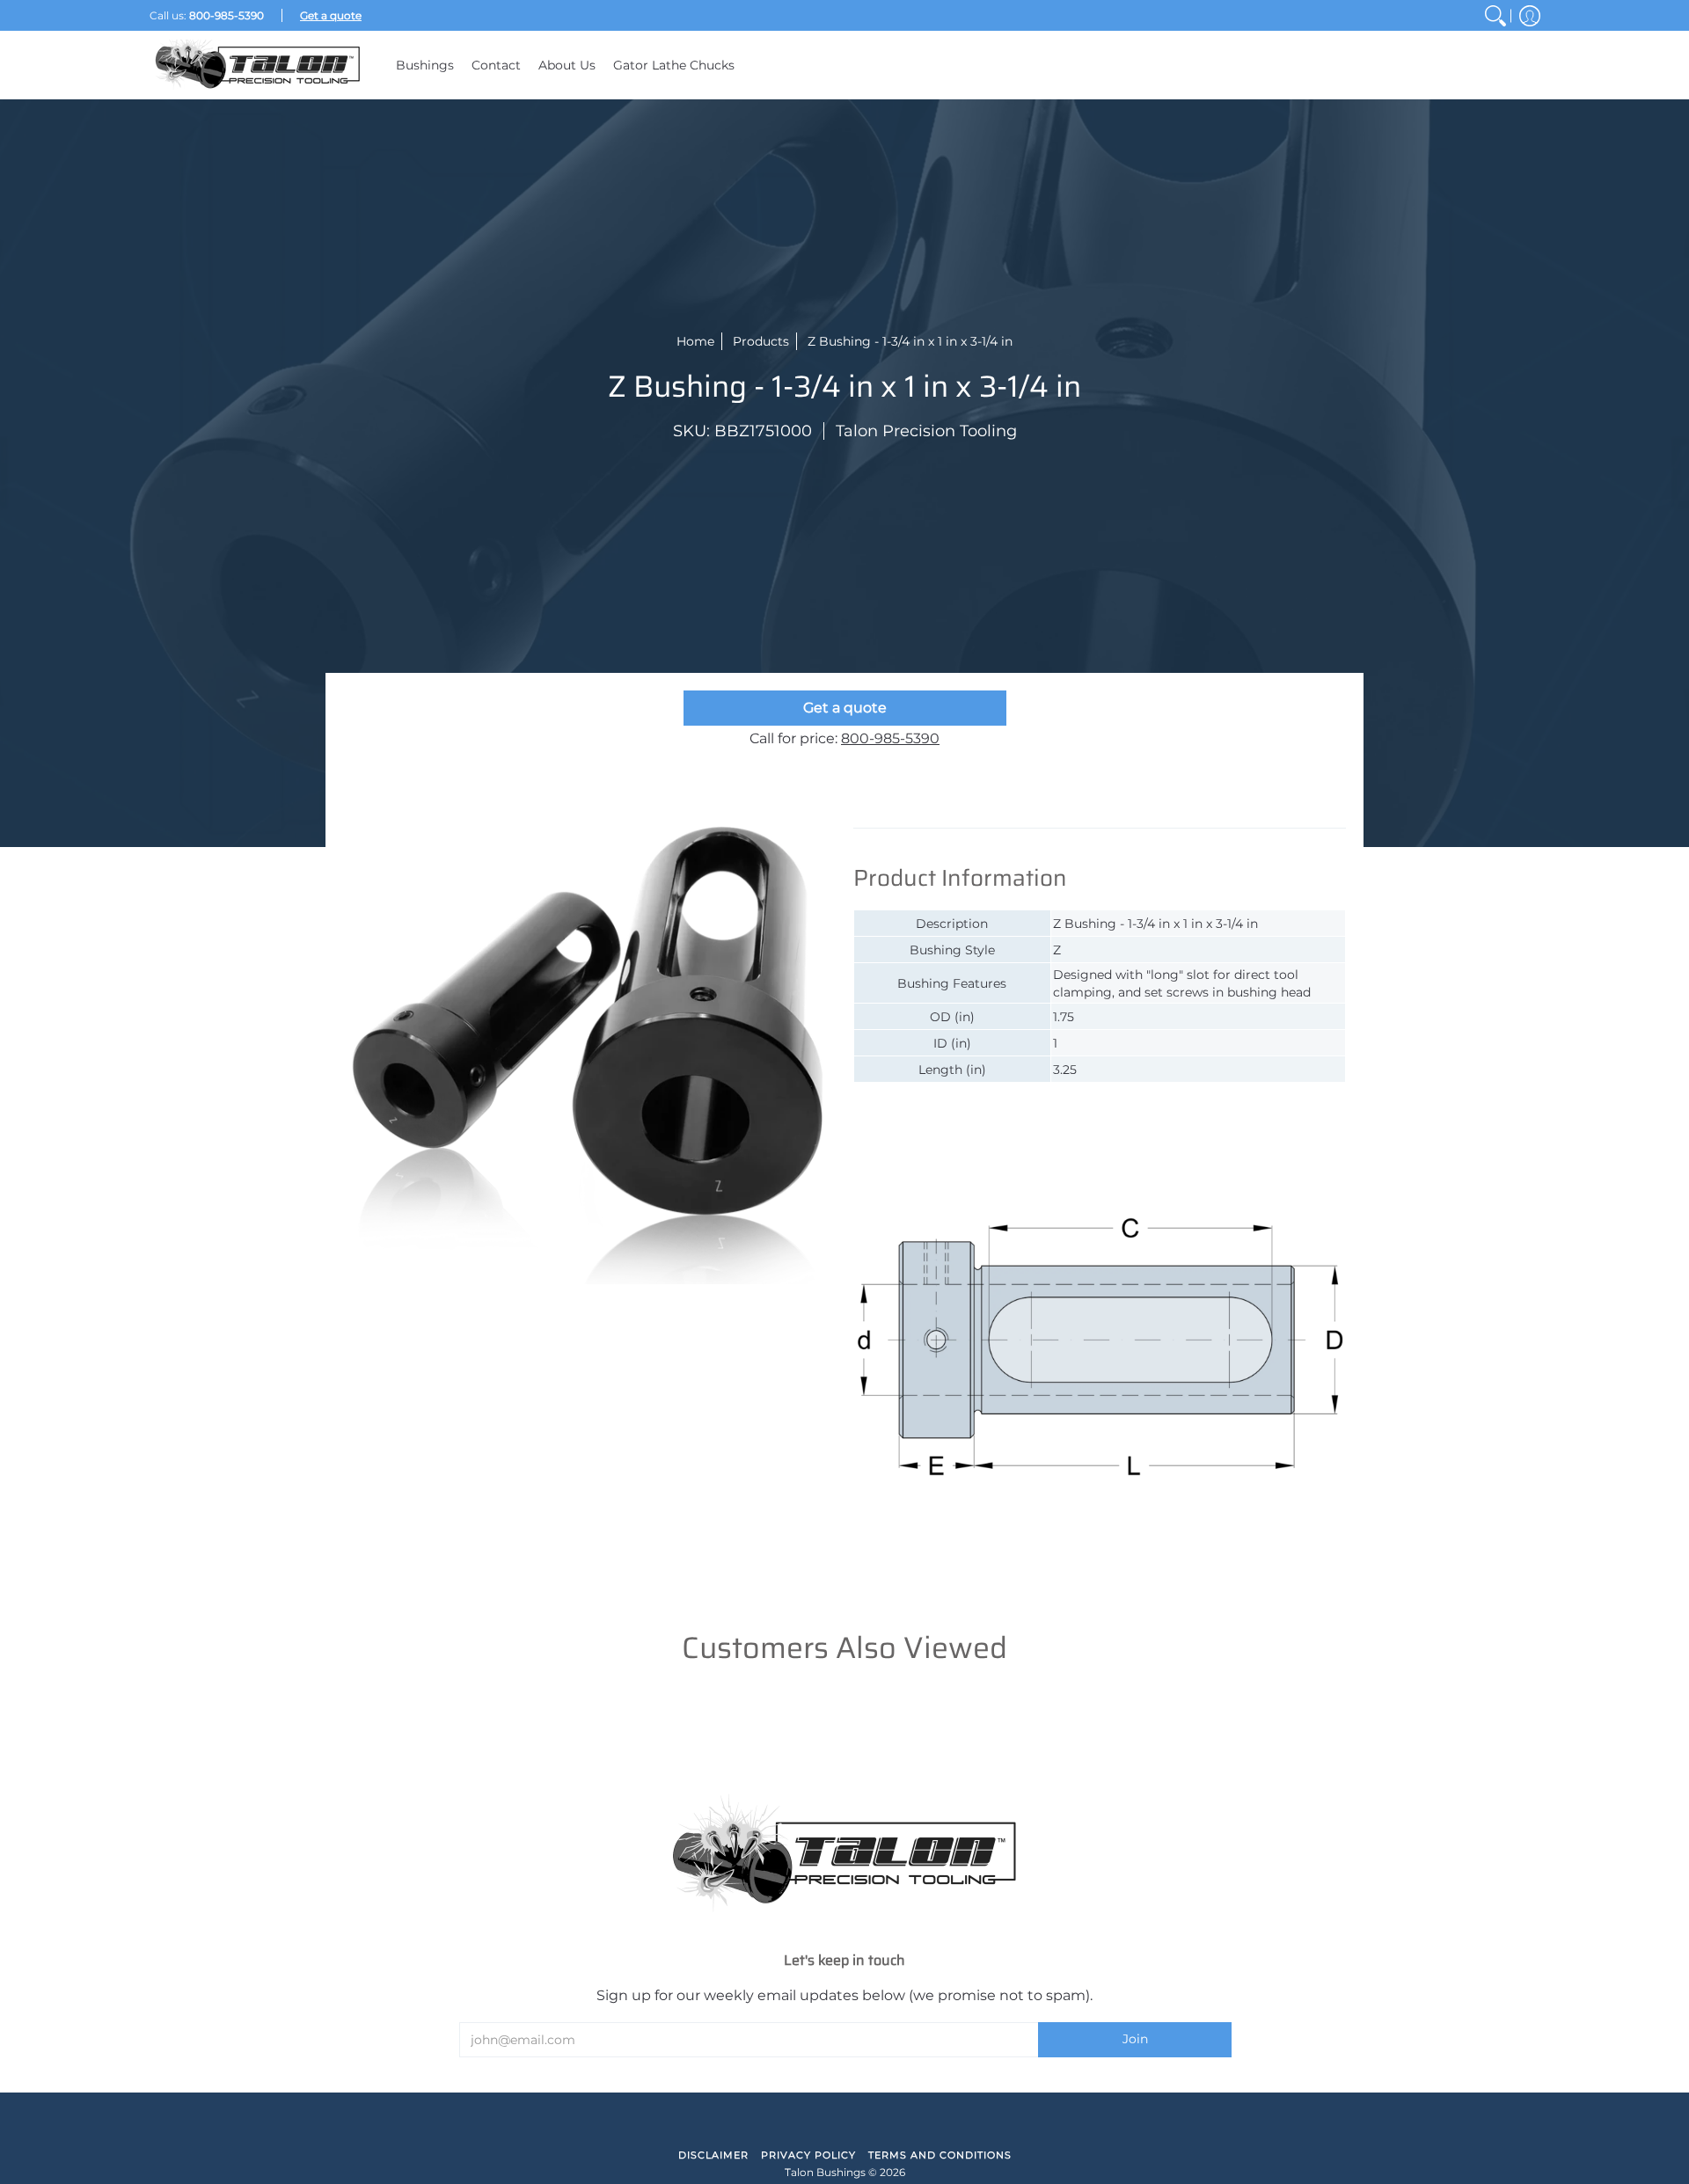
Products (761, 341)
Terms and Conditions (940, 2155)
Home (695, 341)
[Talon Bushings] (260, 65)
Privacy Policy (808, 2155)
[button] (1530, 15)
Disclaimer (713, 2155)
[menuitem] (1495, 15)
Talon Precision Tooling (926, 431)
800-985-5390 (890, 738)
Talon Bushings (825, 2172)
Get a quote (845, 708)
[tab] (932, 810)
